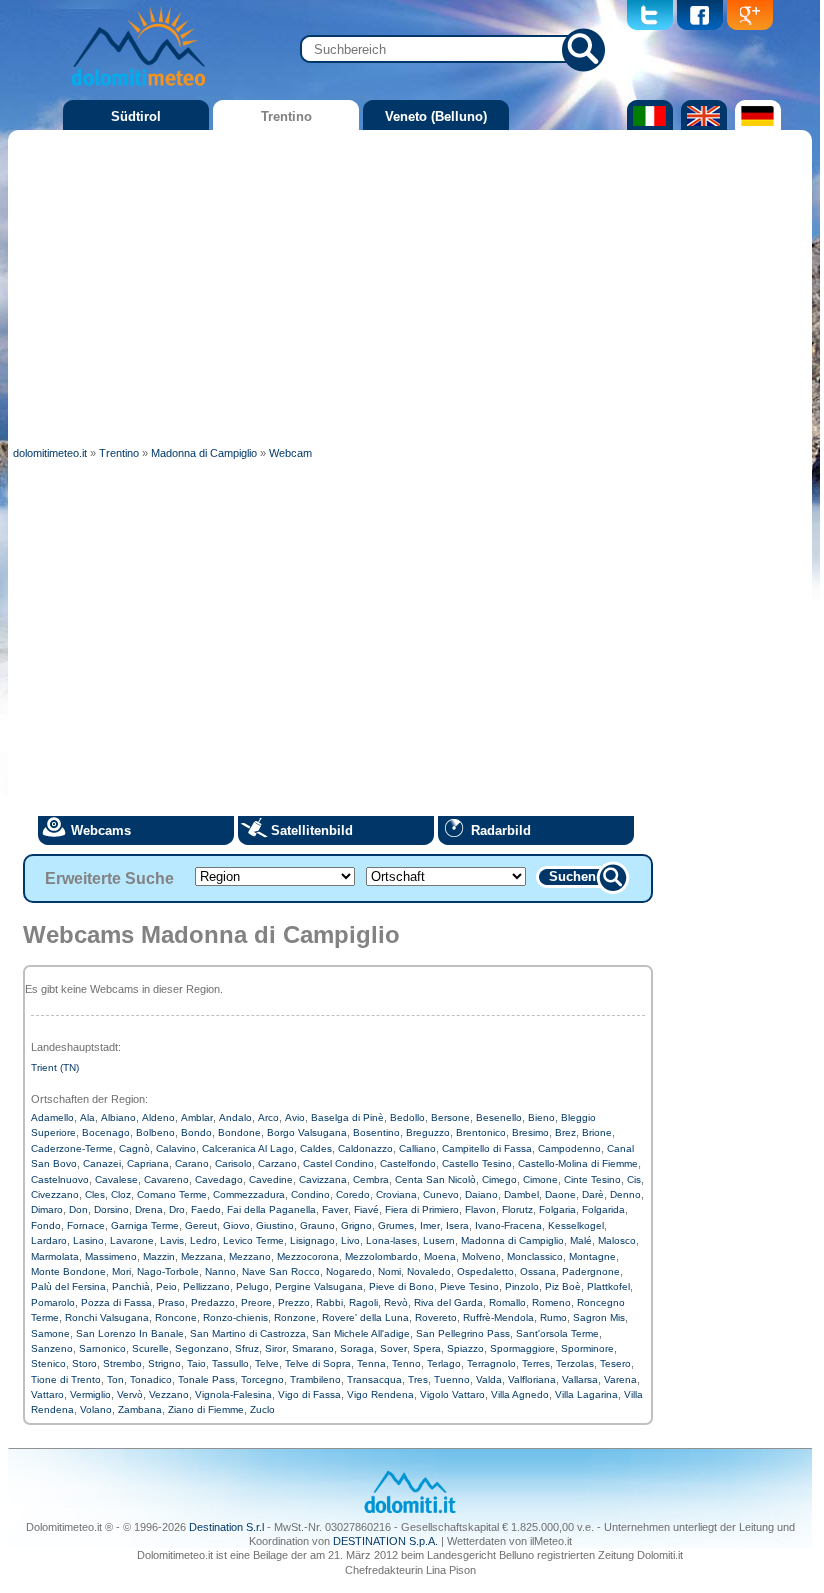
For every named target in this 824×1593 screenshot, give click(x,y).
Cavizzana (323, 1179)
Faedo (206, 1209)
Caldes (316, 1148)
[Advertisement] (410, 285)
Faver (335, 1209)
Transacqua (374, 1379)
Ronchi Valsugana (107, 1317)
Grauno (317, 1225)
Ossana (538, 1271)
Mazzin (159, 1256)
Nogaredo (349, 1271)
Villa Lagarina (586, 1394)
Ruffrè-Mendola (498, 1317)
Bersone (450, 1117)
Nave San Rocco (281, 1271)
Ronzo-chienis (235, 1317)
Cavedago (219, 1179)
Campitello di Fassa (487, 1148)
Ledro (203, 1240)
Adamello (52, 1117)
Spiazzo (465, 1348)
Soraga (357, 1348)
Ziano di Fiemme (206, 1409)
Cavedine (271, 1179)
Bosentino (376, 1132)
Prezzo (294, 1302)
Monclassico (535, 1256)
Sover (393, 1348)
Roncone (176, 1317)
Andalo (235, 1117)
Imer (430, 1225)
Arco (268, 1117)
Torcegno (262, 1379)
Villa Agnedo (520, 1394)
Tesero (615, 1363)
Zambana (140, 1409)
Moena (440, 1256)
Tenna (371, 1363)
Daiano (481, 1194)
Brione (597, 1132)
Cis (634, 1179)
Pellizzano (206, 1286)
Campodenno (569, 1148)
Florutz (517, 1209)
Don (78, 1209)
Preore (256, 1302)
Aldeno (158, 1117)
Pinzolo (522, 1286)
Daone (560, 1194)
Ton (115, 1379)
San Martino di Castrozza (248, 1333)
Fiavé (366, 1209)
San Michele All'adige (361, 1333)
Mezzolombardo (381, 1256)
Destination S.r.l (226, 1527)
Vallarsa (580, 1379)
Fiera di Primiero (422, 1209)
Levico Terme (253, 1240)
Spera (427, 1348)
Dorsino (111, 1209)
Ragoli (363, 1302)
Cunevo (441, 1194)
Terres (536, 1363)
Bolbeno (155, 1132)
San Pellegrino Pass (463, 1333)
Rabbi (329, 1302)
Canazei (102, 1163)
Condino (310, 1194)
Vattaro (47, 1394)
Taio (196, 1363)
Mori (121, 1271)
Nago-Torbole (168, 1271)
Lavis (172, 1240)
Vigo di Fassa (309, 1394)
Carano (192, 1163)
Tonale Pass (206, 1379)
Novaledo (429, 1271)
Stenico (48, 1363)
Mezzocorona (308, 1256)
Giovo (236, 1225)
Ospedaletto (485, 1271)
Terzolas (575, 1363)
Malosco (617, 1240)
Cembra (371, 1179)
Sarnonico (102, 1348)
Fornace (86, 1225)
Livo (350, 1240)
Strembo (122, 1363)
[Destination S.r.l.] (410, 1511)
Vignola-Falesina (233, 1394)
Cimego (499, 1179)
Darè (593, 1194)
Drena (149, 1209)
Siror (275, 1348)
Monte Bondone (68, 1271)
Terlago (444, 1363)
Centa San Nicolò (435, 1179)
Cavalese (116, 1179)
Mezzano (250, 1256)
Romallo (507, 1302)
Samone (50, 1333)
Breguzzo (428, 1132)
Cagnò (134, 1148)
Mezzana (202, 1256)
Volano (96, 1409)
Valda (489, 1379)
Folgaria (557, 1209)
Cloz (121, 1194)
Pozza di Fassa (116, 1302)
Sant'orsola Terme (557, 1333)
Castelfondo (408, 1163)
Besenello (499, 1117)
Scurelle (150, 1348)
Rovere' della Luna (365, 1317)
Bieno (541, 1117)
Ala (87, 1117)
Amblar (197, 1117)
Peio (166, 1286)
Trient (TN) (55, 1067)
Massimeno (111, 1256)
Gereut (201, 1225)
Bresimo (530, 1132)
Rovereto (436, 1317)
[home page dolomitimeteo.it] (138, 89)
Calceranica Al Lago (248, 1148)
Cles (95, 1194)
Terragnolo (491, 1363)
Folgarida (603, 1209)
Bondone (239, 1132)
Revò (396, 1302)
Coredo (353, 1194)
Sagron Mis (599, 1317)
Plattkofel (608, 1286)
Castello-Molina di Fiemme (578, 1163)
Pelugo (252, 1286)
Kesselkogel (576, 1225)
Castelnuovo (60, 1179)
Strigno (164, 1363)
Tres (418, 1379)
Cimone (540, 1179)
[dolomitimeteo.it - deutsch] (755, 126)
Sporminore (587, 1348)
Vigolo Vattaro (452, 1394)
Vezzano (169, 1394)
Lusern (439, 1240)
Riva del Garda (448, 1302)
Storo (84, 1363)
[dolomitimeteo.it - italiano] (647, 126)
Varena (620, 1379)
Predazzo (213, 1302)
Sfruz (247, 1348)
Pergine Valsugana (319, 1286)
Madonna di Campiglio (512, 1240)
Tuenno (452, 1379)
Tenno (406, 1363)
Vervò (130, 1394)
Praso (171, 1302)
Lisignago (312, 1240)
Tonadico (151, 1379)
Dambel (521, 1194)
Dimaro (47, 1209)
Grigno (356, 1225)
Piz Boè (563, 1286)
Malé (581, 1240)
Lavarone (132, 1240)
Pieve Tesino (469, 1286)
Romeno (551, 1302)
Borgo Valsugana (307, 1132)
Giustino (275, 1225)
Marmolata (55, 1256)
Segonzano (202, 1348)
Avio (295, 1117)
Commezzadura (249, 1194)
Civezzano (55, 1194)
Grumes (396, 1225)
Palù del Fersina (68, 1286)
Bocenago (106, 1132)
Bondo (196, 1132)
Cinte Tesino (592, 1179)
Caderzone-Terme (72, 1148)
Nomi (389, 1271)
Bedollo (407, 1117)
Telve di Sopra (318, 1363)
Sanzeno (52, 1348)
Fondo (46, 1225)
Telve (267, 1363)
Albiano (118, 1117)
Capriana (148, 1163)
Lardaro (49, 1240)
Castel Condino (338, 1163)
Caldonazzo (365, 1148)
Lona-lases (391, 1240)
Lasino (88, 1240)
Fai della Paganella (271, 1209)
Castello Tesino (477, 1163)
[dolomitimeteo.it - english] (701, 126)
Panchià (131, 1286)
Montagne (592, 1256)
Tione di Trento (66, 1379)
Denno (625, 1194)
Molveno (481, 1256)
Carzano (277, 1163)
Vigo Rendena (380, 1394)
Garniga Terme (145, 1225)
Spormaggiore (522, 1348)
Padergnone (591, 1271)
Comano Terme (172, 1194)
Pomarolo (53, 1302)
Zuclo (262, 1409)
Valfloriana (532, 1379)
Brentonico (481, 1132)
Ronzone (295, 1317)
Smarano (313, 1348)
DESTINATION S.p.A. (385, 1541)
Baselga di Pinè (347, 1117)
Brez (565, 1132)
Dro (177, 1209)
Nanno (220, 1271)
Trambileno (315, 1379)
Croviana (396, 1194)
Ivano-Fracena (508, 1225)
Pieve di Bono (401, 1286)
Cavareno (166, 1179)
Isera (457, 1225)
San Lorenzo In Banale (130, 1333)
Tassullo (230, 1363)
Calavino (176, 1148)
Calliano (417, 1148)
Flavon (480, 1209)
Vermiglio (90, 1394)
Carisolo (233, 1163)
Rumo (553, 1317)
